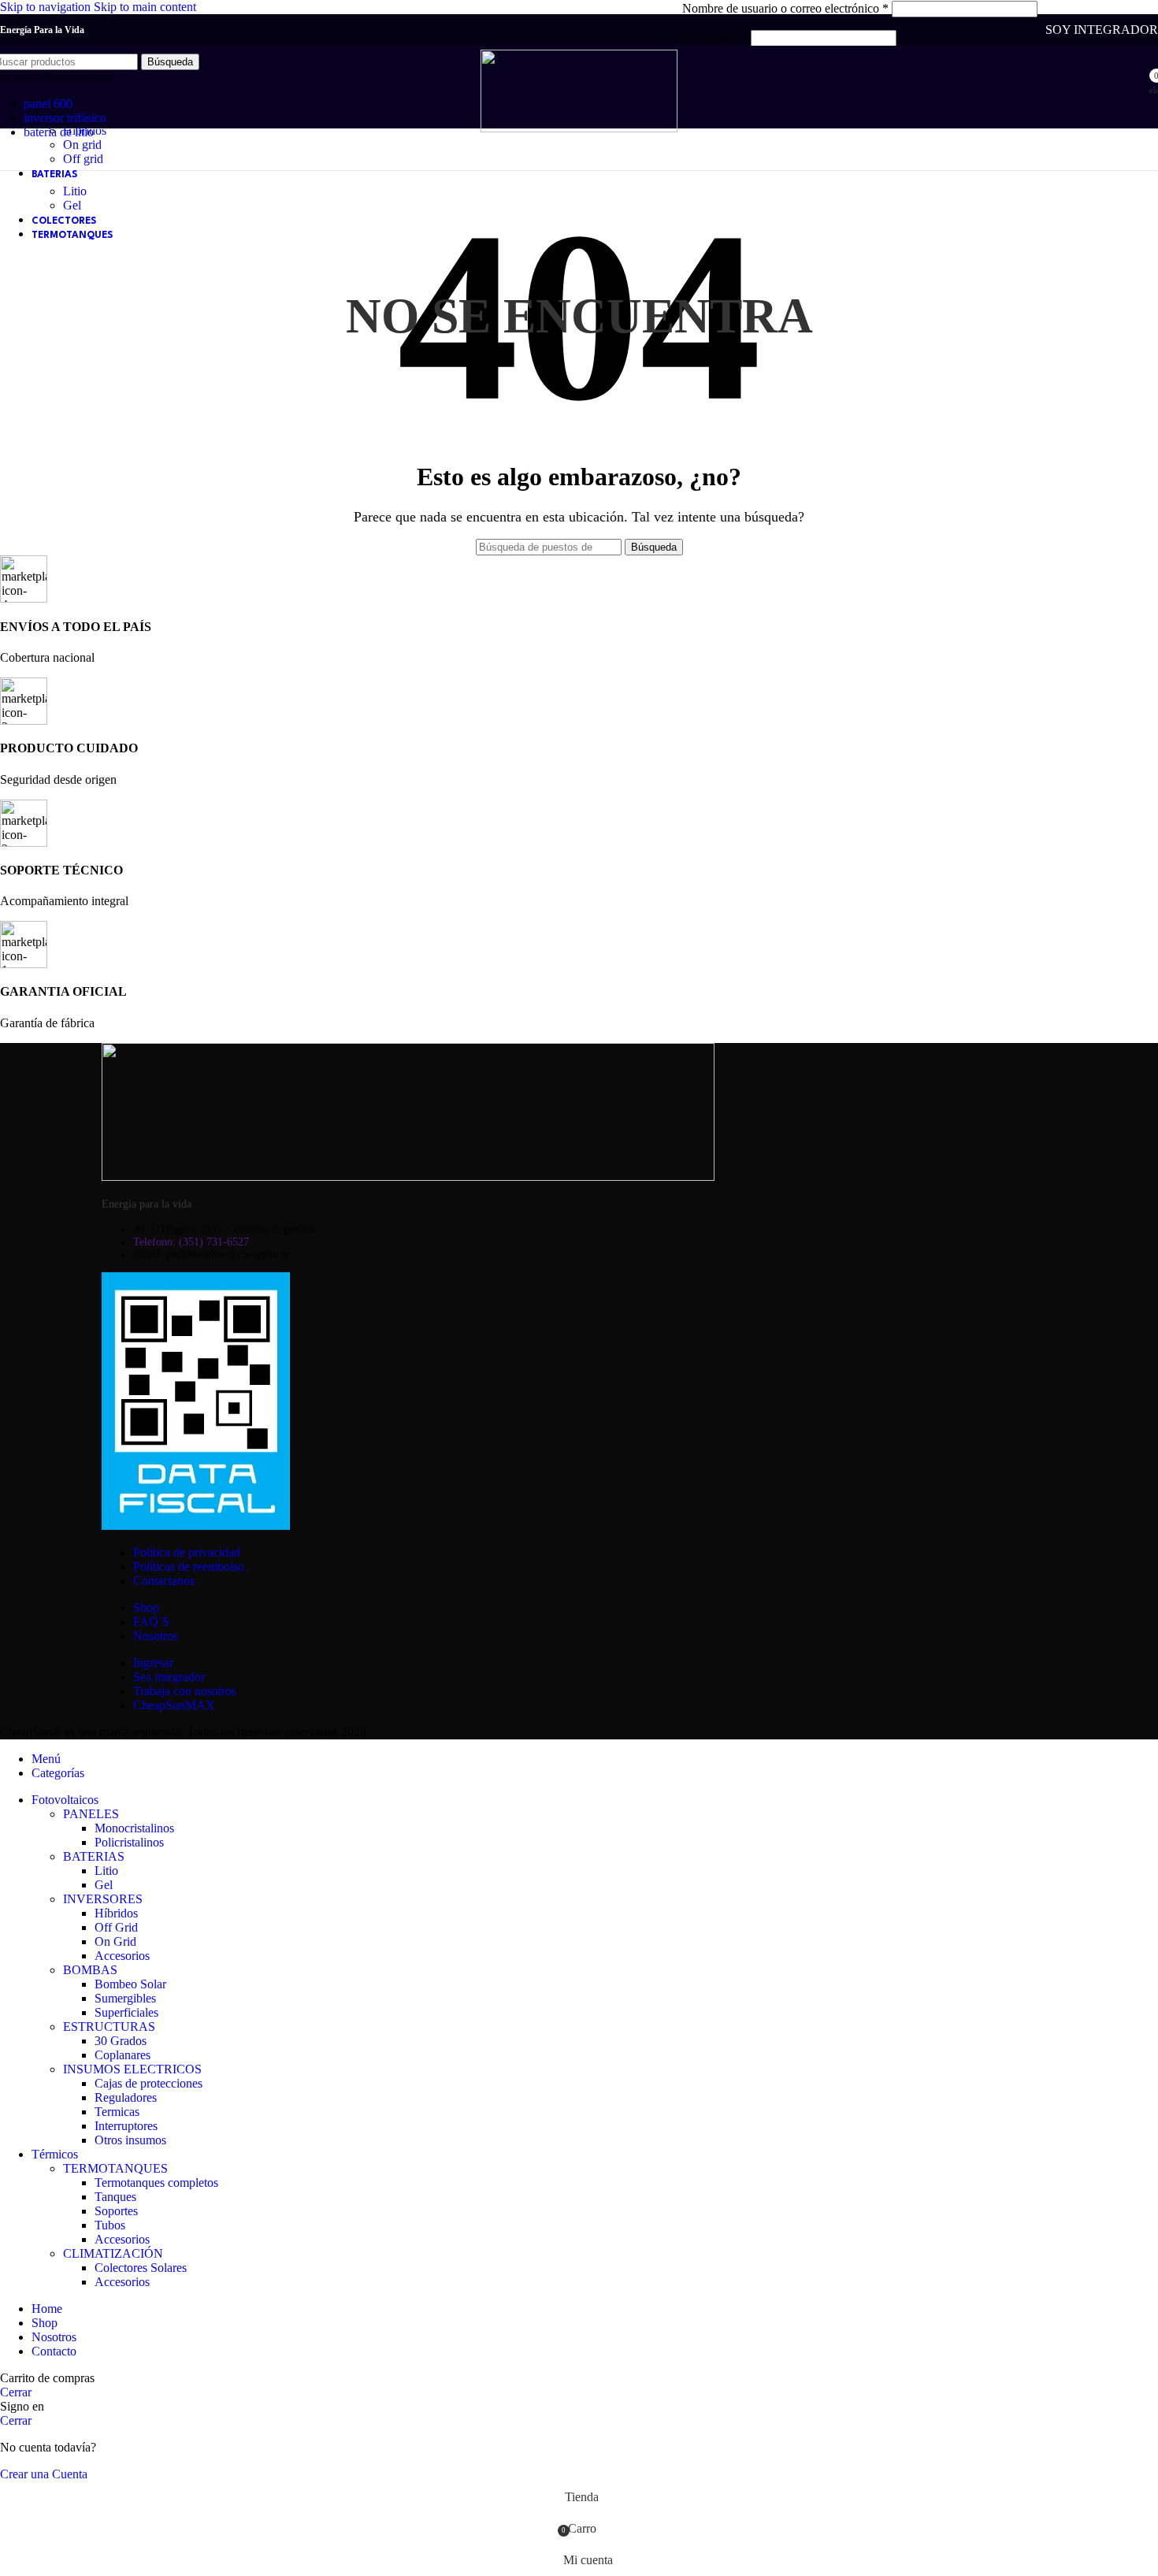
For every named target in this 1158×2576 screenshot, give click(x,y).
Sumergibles (125, 1998)
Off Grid (116, 1927)
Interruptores (126, 2126)
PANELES (91, 1814)
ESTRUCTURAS (109, 2027)
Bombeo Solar (130, 1984)
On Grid (115, 1941)
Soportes (116, 2211)
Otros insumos (130, 2140)
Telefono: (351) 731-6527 (191, 1242)
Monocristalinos (134, 1828)
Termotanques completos (156, 2183)
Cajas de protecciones (148, 2083)
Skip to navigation (47, 7)
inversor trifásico (65, 118)
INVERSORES (103, 1899)
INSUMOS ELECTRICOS (132, 2069)
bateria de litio (59, 132)
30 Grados (121, 2041)
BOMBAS (90, 1970)
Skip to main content (145, 7)
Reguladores (126, 2097)
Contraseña (715, 37)
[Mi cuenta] (1092, 87)
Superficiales (126, 2012)
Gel (72, 205)
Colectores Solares (141, 2268)
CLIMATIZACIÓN (113, 2253)
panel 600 (48, 104)
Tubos (110, 2225)
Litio (75, 191)
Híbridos (116, 1913)
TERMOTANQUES (115, 2168)
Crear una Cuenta (44, 2474)
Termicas (117, 2112)
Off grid (83, 159)
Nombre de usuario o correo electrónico (785, 8)
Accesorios (122, 1956)
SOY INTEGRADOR (1102, 30)
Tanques (115, 2197)
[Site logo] (579, 128)
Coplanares (122, 2055)
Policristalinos (129, 1842)
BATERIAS (94, 1856)
